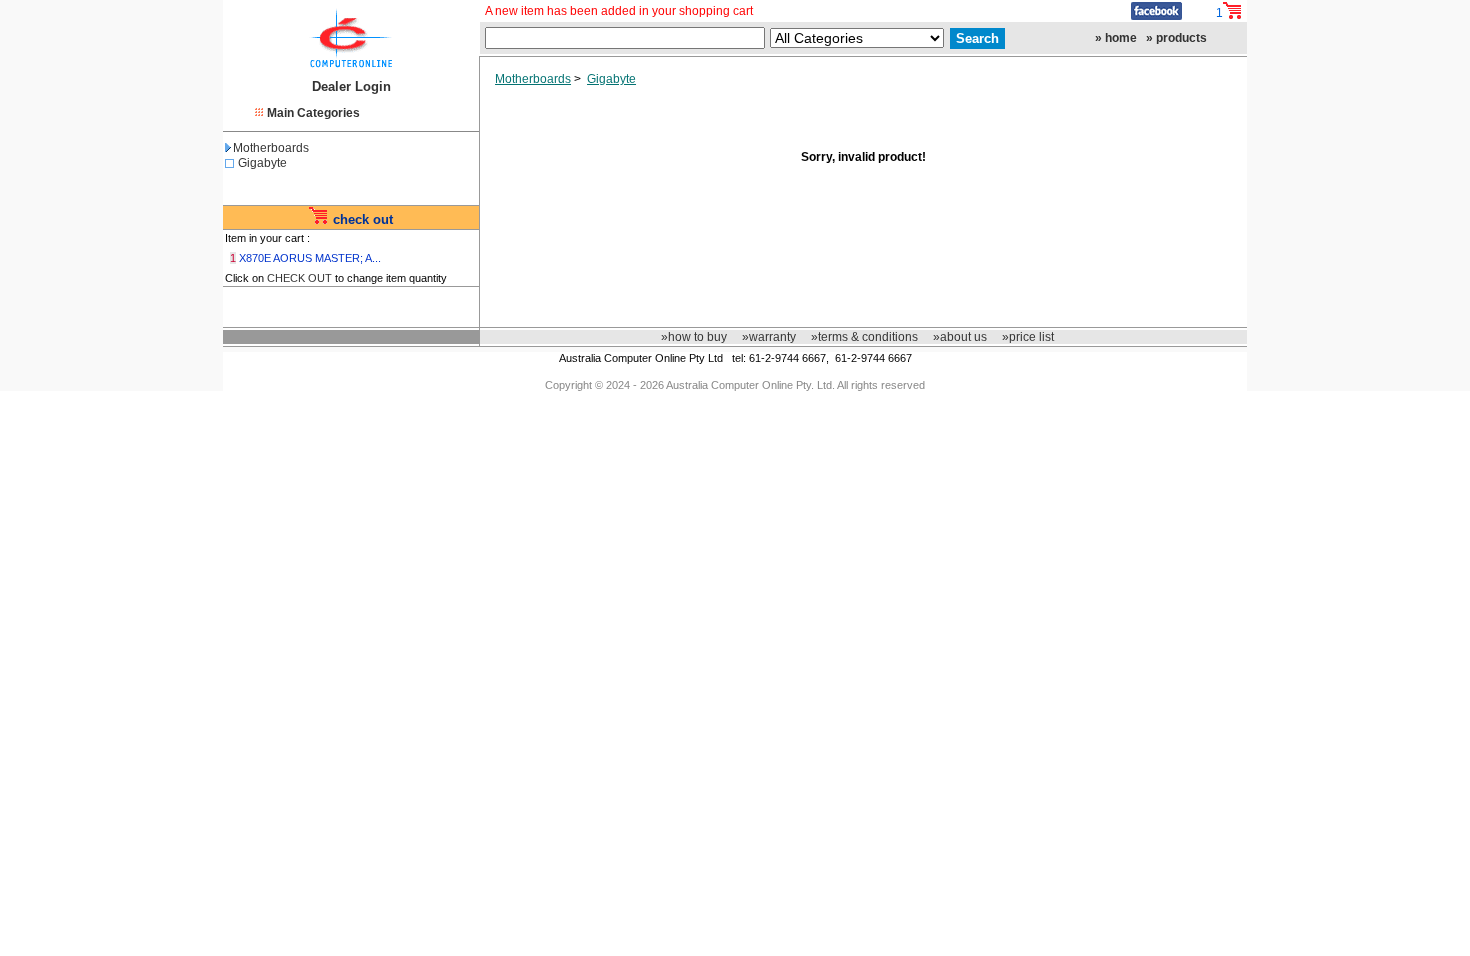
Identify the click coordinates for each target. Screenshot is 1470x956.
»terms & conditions (864, 337)
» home (1116, 38)
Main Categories (313, 113)
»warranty (769, 337)
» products (1176, 38)
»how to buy (694, 337)
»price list (1028, 337)
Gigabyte (262, 163)
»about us (960, 337)
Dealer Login (351, 86)
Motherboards (271, 148)
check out (363, 219)
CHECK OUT (299, 278)
